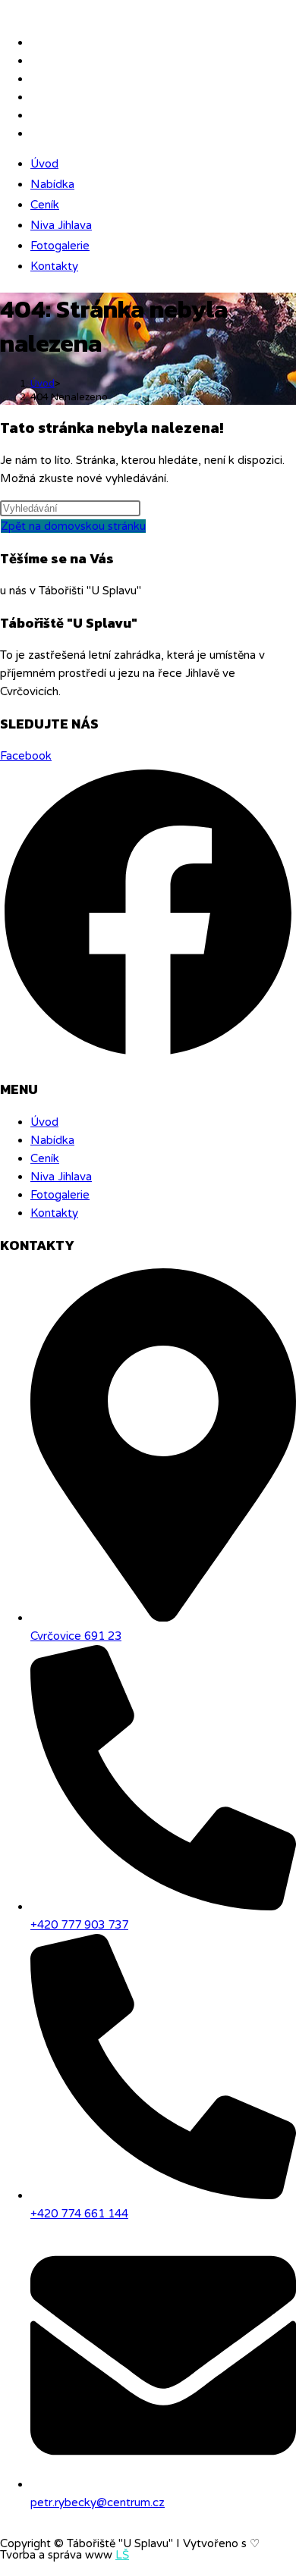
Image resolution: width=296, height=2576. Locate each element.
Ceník (45, 205)
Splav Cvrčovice (45, 11)
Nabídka (52, 184)
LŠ (122, 2555)
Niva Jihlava (61, 225)
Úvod (44, 164)
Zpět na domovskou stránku (73, 526)
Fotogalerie (60, 246)
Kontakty (54, 266)
